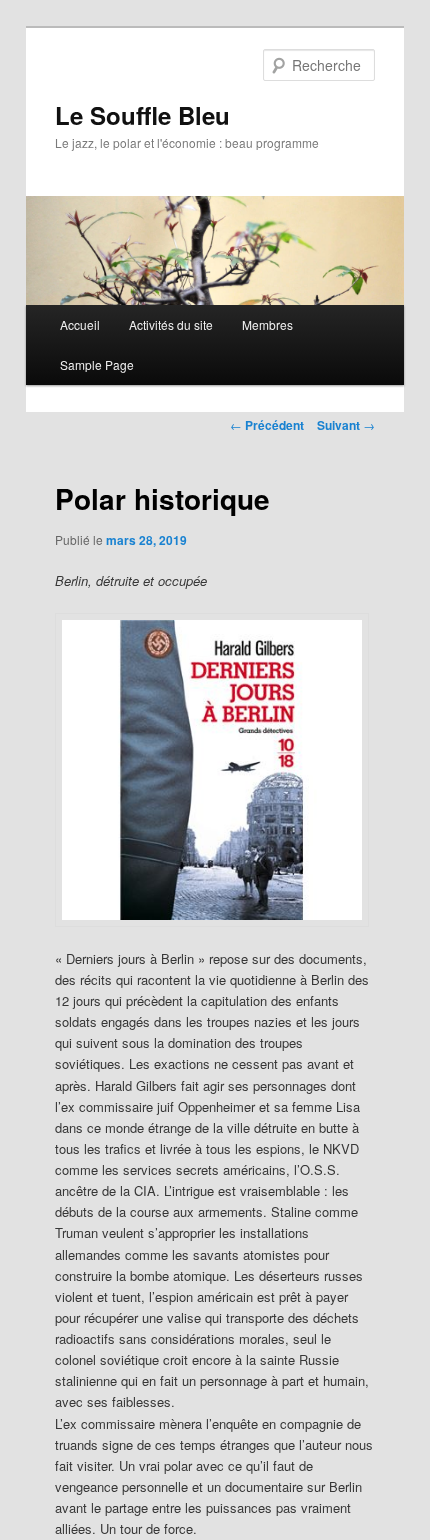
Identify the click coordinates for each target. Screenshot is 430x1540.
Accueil (80, 324)
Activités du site (171, 324)
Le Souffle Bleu (142, 115)
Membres (267, 324)
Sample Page (97, 364)
